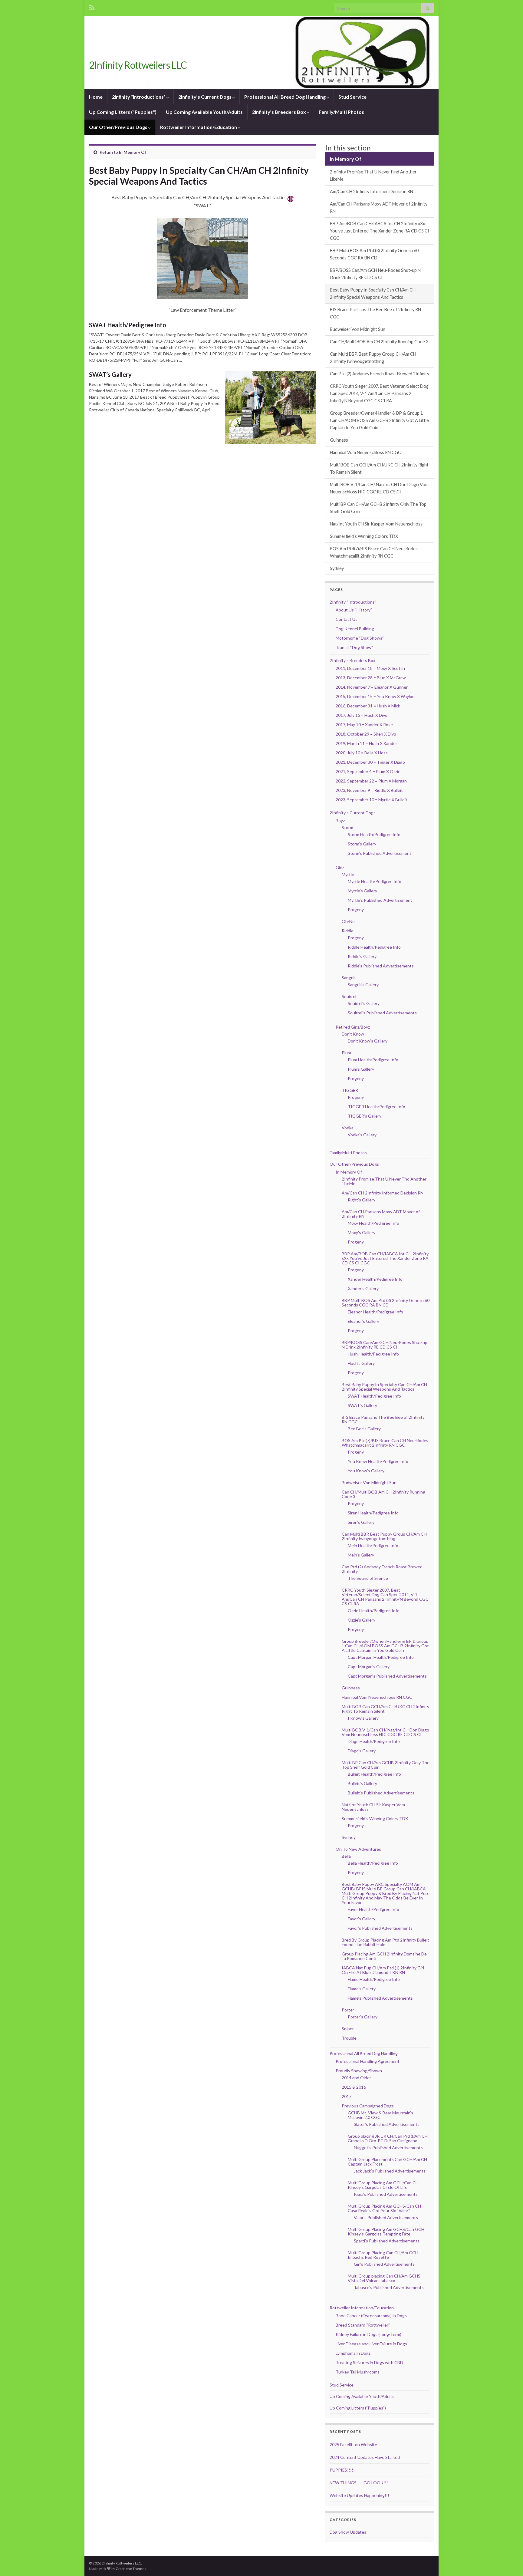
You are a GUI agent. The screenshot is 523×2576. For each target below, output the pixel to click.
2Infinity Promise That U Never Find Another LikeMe (373, 175)
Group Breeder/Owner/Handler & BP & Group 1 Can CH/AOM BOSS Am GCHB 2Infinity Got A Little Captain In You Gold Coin (379, 420)
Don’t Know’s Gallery (368, 1041)
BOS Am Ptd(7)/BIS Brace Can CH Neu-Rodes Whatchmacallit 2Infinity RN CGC (374, 552)
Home (96, 97)
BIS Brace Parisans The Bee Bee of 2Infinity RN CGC (375, 313)
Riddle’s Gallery (362, 956)
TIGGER (350, 1090)
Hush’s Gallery (361, 1363)
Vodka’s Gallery (362, 1135)
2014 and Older (356, 2078)
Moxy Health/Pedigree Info (373, 1223)
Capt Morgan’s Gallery (369, 1667)
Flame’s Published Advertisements (380, 1998)
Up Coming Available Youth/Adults (204, 112)
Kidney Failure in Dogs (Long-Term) (368, 2334)
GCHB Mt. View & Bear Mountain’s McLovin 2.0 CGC (380, 2115)
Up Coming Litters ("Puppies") (123, 112)
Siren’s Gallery (361, 1522)
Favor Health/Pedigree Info (373, 1909)
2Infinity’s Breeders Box (280, 112)
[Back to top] (509, 2562)
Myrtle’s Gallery (362, 891)
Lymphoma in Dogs (353, 2353)
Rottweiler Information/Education (199, 127)
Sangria (349, 978)
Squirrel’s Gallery (364, 1003)
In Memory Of (133, 152)
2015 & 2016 (354, 2087)
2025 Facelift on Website (353, 2444)
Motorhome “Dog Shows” (360, 638)
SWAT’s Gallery (110, 374)
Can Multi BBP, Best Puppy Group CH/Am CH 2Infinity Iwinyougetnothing (373, 358)
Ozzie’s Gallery (362, 1620)
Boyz (340, 820)
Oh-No (348, 921)
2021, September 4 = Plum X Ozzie (368, 771)
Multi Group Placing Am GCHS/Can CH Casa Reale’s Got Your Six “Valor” (384, 2208)
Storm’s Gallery (362, 844)
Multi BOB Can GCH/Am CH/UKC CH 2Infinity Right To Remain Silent (379, 468)
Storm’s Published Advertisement (380, 853)
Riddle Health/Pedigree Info (374, 947)
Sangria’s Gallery (363, 985)
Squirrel (349, 996)
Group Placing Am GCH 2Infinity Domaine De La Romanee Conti (384, 1956)
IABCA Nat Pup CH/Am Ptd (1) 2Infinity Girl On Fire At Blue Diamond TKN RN (383, 1970)
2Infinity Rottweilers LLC (138, 65)
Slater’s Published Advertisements (387, 2124)
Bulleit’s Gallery (362, 1783)
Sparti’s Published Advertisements (387, 2241)
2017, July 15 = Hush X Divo (362, 715)
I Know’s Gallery (363, 1718)
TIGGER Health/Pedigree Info (377, 1107)
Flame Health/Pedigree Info (374, 1979)
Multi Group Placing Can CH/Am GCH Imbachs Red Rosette (383, 2255)
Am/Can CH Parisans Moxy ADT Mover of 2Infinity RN (379, 208)
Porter (348, 2010)
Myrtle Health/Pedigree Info (375, 881)
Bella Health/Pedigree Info (373, 1863)
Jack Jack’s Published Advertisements (390, 2171)
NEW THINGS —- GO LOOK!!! (359, 2483)
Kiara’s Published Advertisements (386, 2194)
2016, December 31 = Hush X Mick (368, 706)
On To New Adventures (358, 1849)
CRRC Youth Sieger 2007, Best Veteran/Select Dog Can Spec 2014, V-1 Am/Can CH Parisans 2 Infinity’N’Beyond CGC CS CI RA (379, 393)
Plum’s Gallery (361, 1069)
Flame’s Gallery (362, 1989)
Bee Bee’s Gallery (364, 1429)
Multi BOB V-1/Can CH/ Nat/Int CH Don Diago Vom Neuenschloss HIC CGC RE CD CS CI (379, 488)
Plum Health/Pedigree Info (373, 1060)
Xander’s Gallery (363, 1288)
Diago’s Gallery (362, 1751)
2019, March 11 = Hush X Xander (366, 743)
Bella (346, 1856)
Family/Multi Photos (341, 112)
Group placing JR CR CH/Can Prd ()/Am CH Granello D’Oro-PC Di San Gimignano (388, 2138)
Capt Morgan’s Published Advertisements (387, 1676)
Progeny (356, 909)
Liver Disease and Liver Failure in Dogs (371, 2344)
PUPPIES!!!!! (342, 2470)
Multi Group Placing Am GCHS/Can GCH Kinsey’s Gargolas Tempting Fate (386, 2232)
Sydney (337, 568)
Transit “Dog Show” (354, 647)
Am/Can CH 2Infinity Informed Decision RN (372, 191)
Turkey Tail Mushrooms (358, 2372)
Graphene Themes (131, 2569)
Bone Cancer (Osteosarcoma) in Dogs (371, 2316)
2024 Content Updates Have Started (365, 2457)
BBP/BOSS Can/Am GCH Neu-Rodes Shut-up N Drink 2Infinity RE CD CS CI (375, 274)
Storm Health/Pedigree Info (374, 834)
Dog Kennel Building (355, 629)
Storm (347, 827)
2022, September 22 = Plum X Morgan (371, 781)
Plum (346, 1053)
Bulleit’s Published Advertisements (381, 1793)
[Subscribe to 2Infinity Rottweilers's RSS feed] (92, 7)
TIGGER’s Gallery (365, 1116)
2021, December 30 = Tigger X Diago (370, 762)
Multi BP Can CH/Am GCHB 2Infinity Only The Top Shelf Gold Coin (378, 508)
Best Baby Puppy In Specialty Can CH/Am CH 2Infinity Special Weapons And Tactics (373, 293)
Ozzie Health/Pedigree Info (374, 1611)
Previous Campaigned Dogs (368, 2106)
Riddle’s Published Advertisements (381, 966)
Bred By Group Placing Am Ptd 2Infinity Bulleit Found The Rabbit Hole (385, 1942)
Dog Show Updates (348, 2532)
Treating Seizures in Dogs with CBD (369, 2362)
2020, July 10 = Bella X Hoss (362, 753)
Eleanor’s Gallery (363, 1321)
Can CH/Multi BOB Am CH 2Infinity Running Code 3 (379, 342)
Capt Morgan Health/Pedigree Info (381, 1657)
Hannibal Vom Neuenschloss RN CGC (365, 452)
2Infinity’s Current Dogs (205, 97)
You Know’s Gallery (366, 1471)
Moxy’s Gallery (362, 1232)
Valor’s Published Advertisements (386, 2217)
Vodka (348, 1128)
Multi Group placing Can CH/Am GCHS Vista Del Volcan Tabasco (384, 2278)
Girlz (340, 867)
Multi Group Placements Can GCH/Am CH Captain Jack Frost (387, 2162)
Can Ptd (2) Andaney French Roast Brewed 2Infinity (380, 374)
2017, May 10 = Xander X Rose (364, 725)
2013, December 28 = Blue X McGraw (371, 678)
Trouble (349, 2038)
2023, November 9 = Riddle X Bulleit (369, 790)
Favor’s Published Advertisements (380, 1928)
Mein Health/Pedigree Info (373, 1545)
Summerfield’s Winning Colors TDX (364, 536)
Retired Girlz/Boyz (353, 1027)
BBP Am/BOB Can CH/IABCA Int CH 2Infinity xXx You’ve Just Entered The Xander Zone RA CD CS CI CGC (380, 231)
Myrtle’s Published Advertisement (380, 900)
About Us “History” (354, 610)
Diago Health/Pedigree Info (374, 1741)
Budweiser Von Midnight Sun (358, 329)
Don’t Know (353, 1034)
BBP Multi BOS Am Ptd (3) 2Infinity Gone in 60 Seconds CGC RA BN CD (374, 254)
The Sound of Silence (368, 1578)
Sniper (348, 2029)
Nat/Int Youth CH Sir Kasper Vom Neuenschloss (376, 524)
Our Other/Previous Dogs (119, 127)
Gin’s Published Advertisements (384, 2264)
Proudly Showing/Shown (359, 2071)
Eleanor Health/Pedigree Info (375, 1312)
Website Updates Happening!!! (359, 2495)
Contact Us (347, 619)
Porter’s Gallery (363, 2017)
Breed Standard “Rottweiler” (363, 2325)
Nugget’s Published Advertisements (388, 2148)
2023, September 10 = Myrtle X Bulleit (372, 800)
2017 (347, 2096)
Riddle (348, 931)
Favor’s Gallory (362, 1919)
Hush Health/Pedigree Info (373, 1354)
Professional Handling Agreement (368, 2061)
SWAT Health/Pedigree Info (128, 325)
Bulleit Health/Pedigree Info (374, 1774)
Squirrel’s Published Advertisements (382, 1013)
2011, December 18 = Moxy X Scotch (370, 668)
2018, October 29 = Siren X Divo (366, 734)
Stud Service (352, 97)
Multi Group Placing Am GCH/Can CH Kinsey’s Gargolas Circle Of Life (383, 2185)
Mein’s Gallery (361, 1555)
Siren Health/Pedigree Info (373, 1513)
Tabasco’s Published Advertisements (389, 2287)
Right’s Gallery (362, 1200)
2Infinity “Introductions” (139, 97)
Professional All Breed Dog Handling (285, 97)
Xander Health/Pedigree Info (375, 1279)
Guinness (339, 440)
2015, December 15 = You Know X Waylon (375, 696)
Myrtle (348, 874)
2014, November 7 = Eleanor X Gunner (372, 687)
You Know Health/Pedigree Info (378, 1461)
